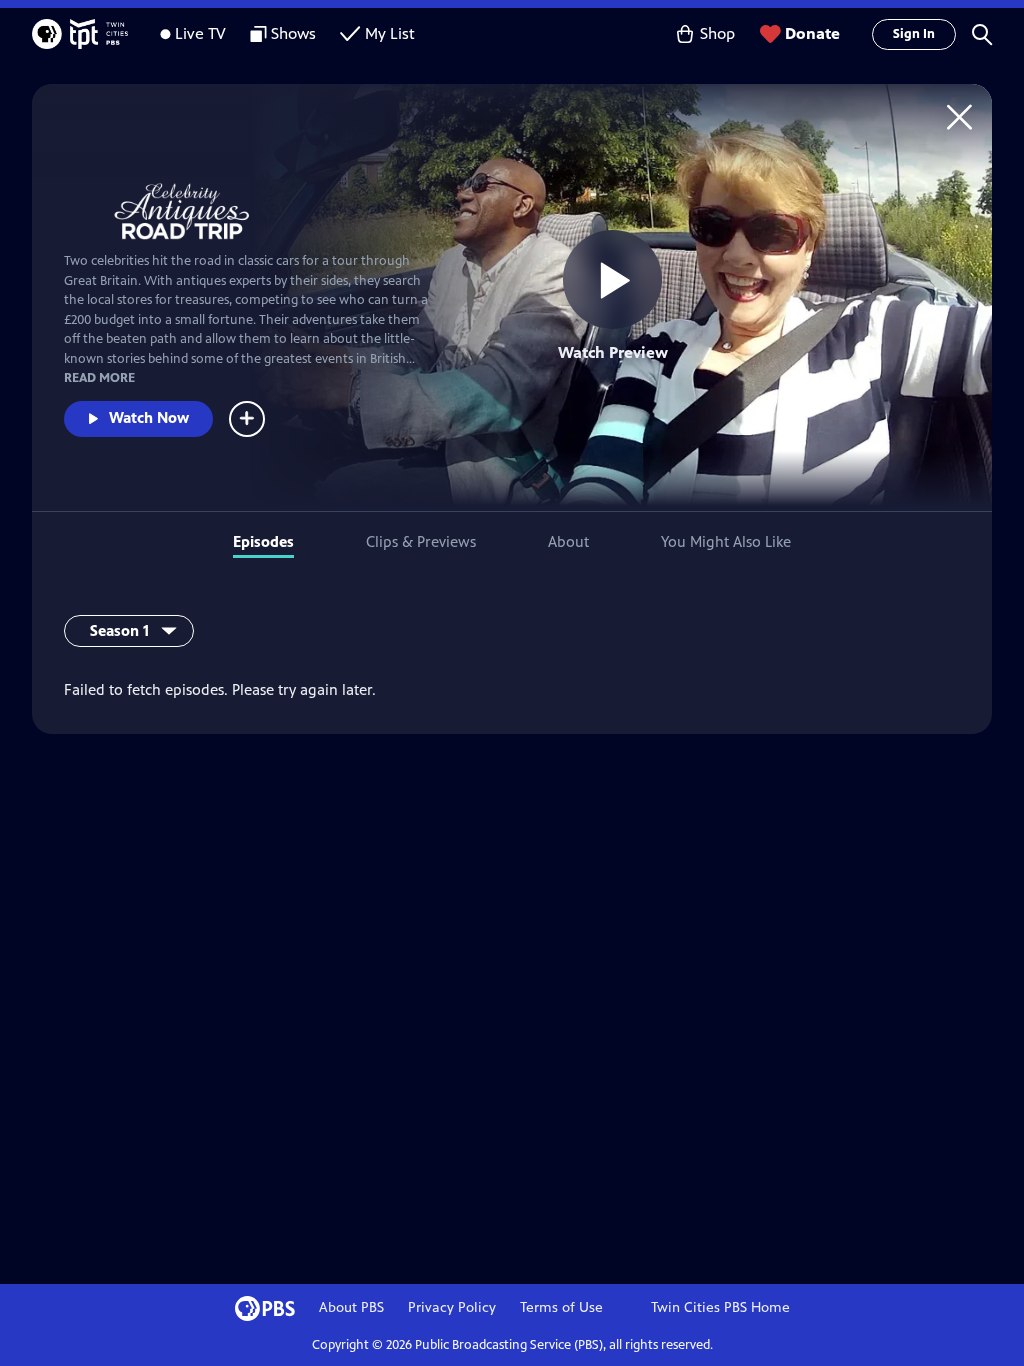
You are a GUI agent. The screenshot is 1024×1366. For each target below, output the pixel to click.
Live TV (200, 33)
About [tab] (568, 541)
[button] (982, 34)
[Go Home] (959, 116)
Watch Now (149, 417)
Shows (293, 33)
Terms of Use (561, 1307)
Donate (812, 33)
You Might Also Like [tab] (726, 541)
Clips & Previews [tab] (421, 541)
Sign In (914, 34)
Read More (99, 378)
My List (390, 33)
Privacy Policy (452, 1307)
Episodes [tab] (263, 541)
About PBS (351, 1307)
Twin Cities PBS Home (720, 1307)
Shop (717, 33)
